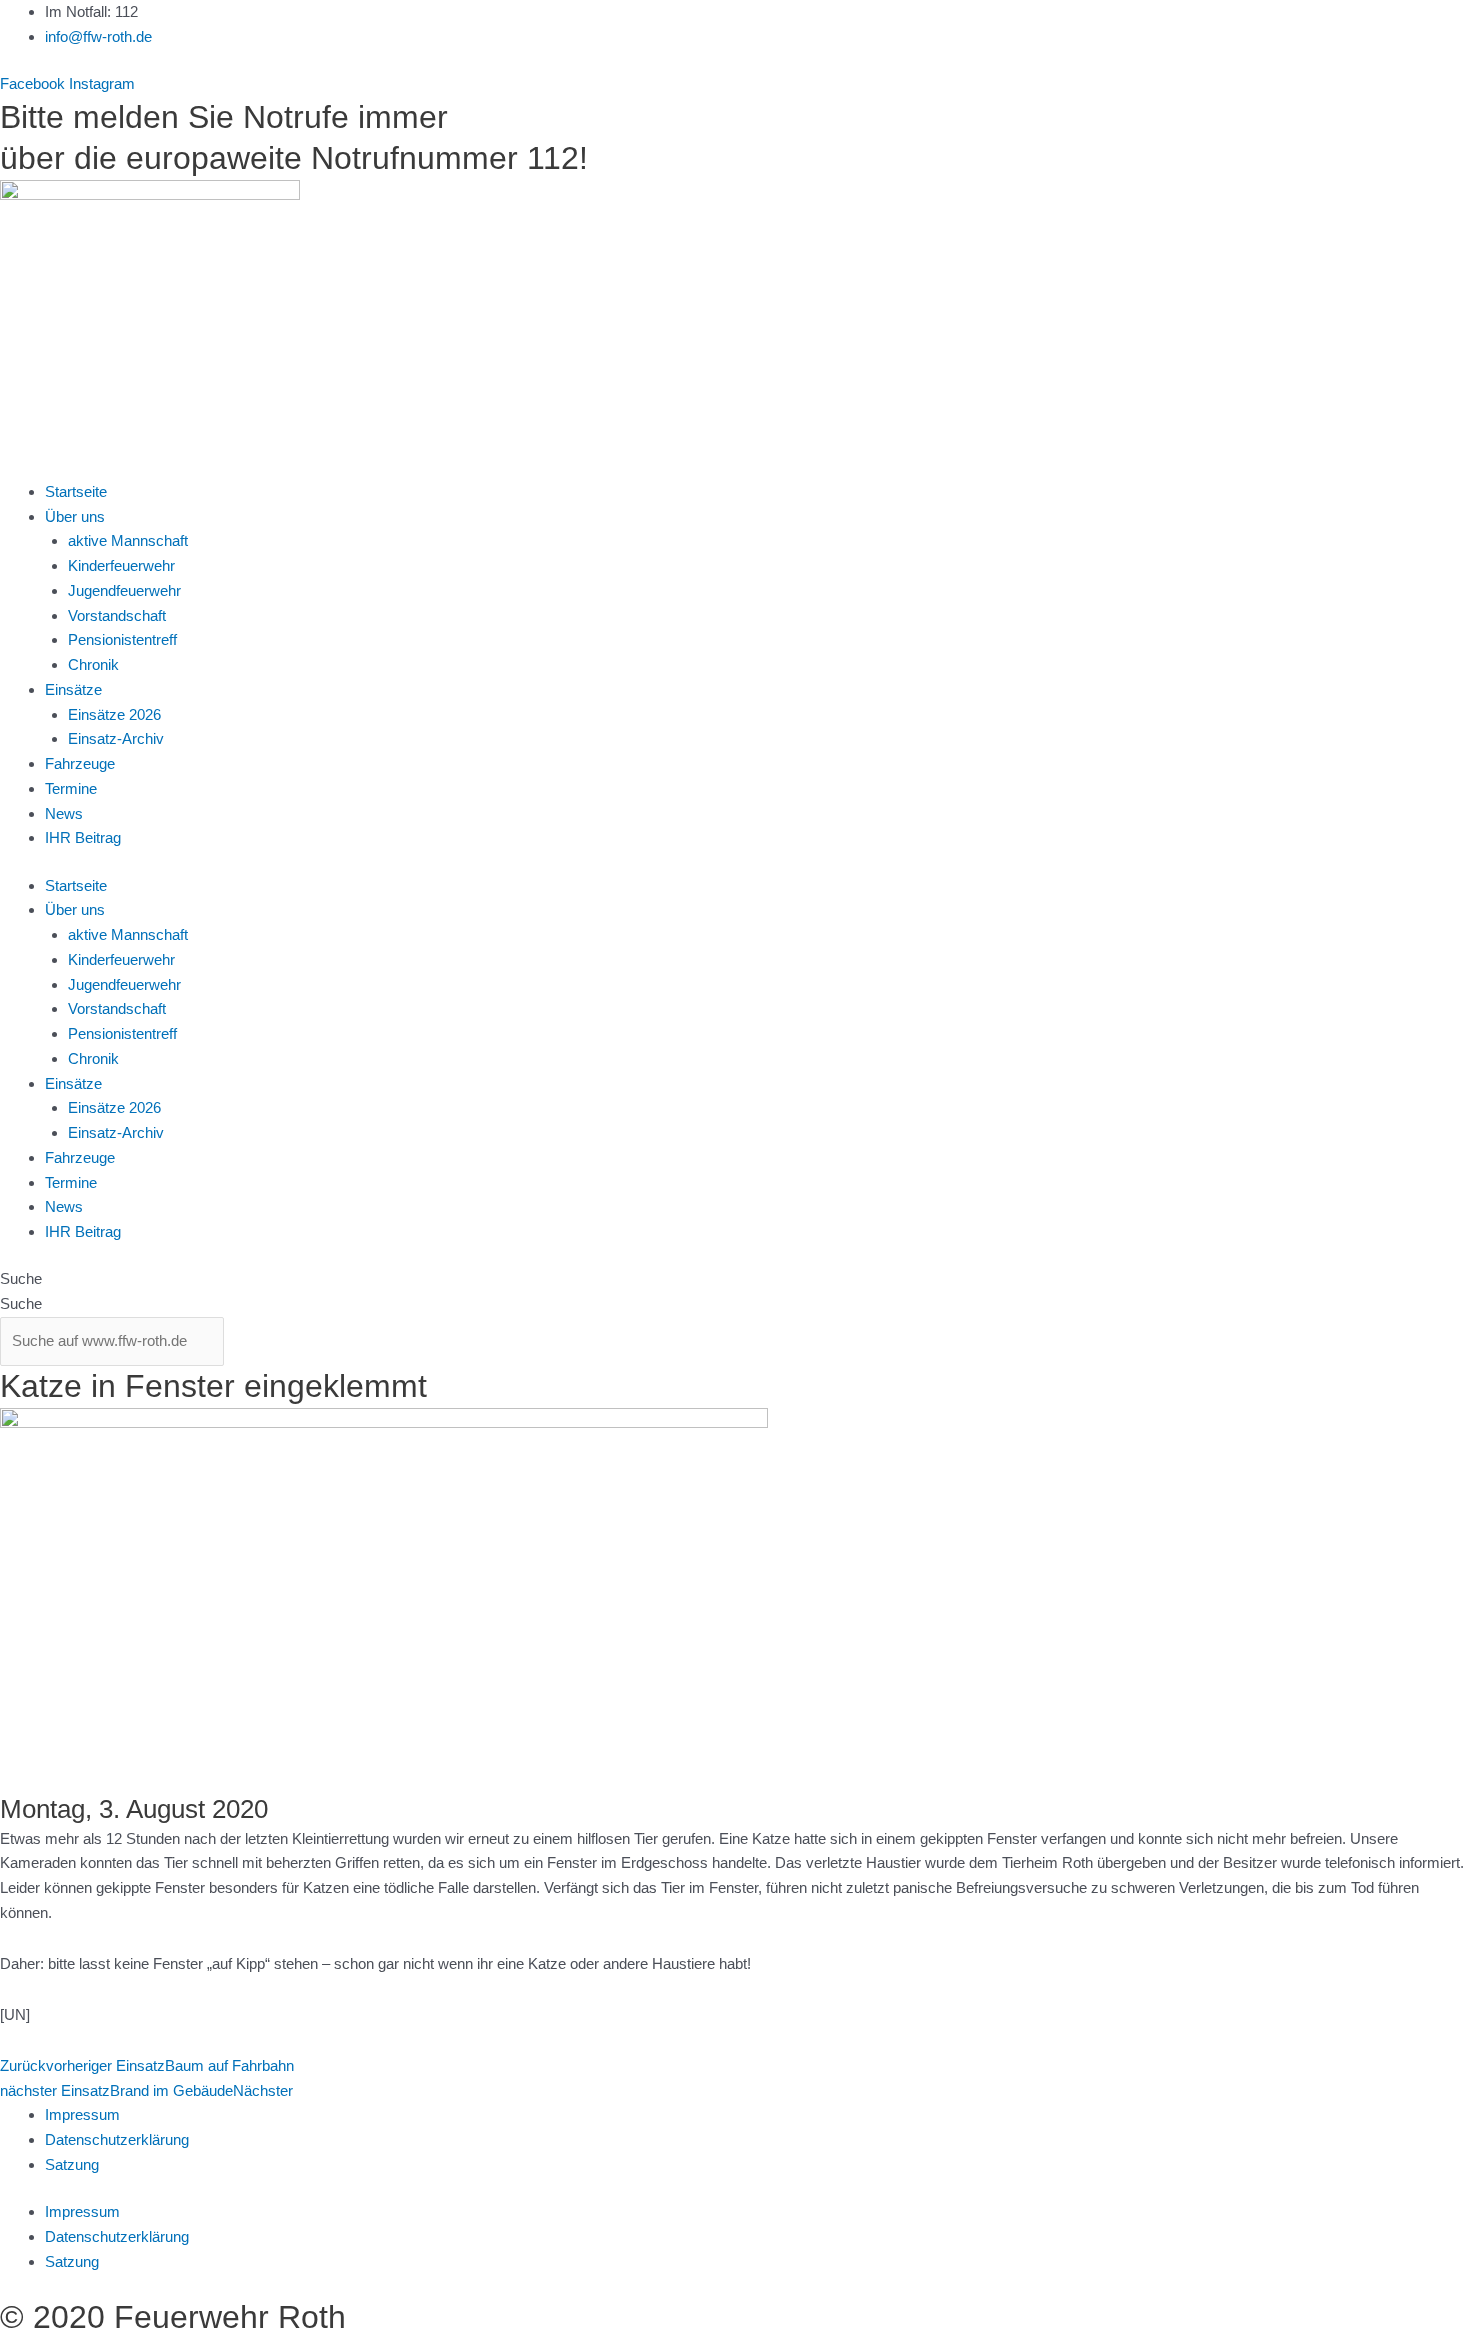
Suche (21, 1278)
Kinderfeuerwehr (121, 565)
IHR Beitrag (83, 837)
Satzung (72, 2164)
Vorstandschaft (117, 615)
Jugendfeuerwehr (124, 590)
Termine (71, 788)
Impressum (82, 2114)
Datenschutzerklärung (117, 2139)
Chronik (93, 664)
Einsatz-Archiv (116, 738)
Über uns (75, 516)
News (64, 813)
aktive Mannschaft (128, 540)
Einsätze (73, 689)
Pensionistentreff (122, 639)
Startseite (76, 491)
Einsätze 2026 (114, 714)
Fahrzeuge (80, 763)
